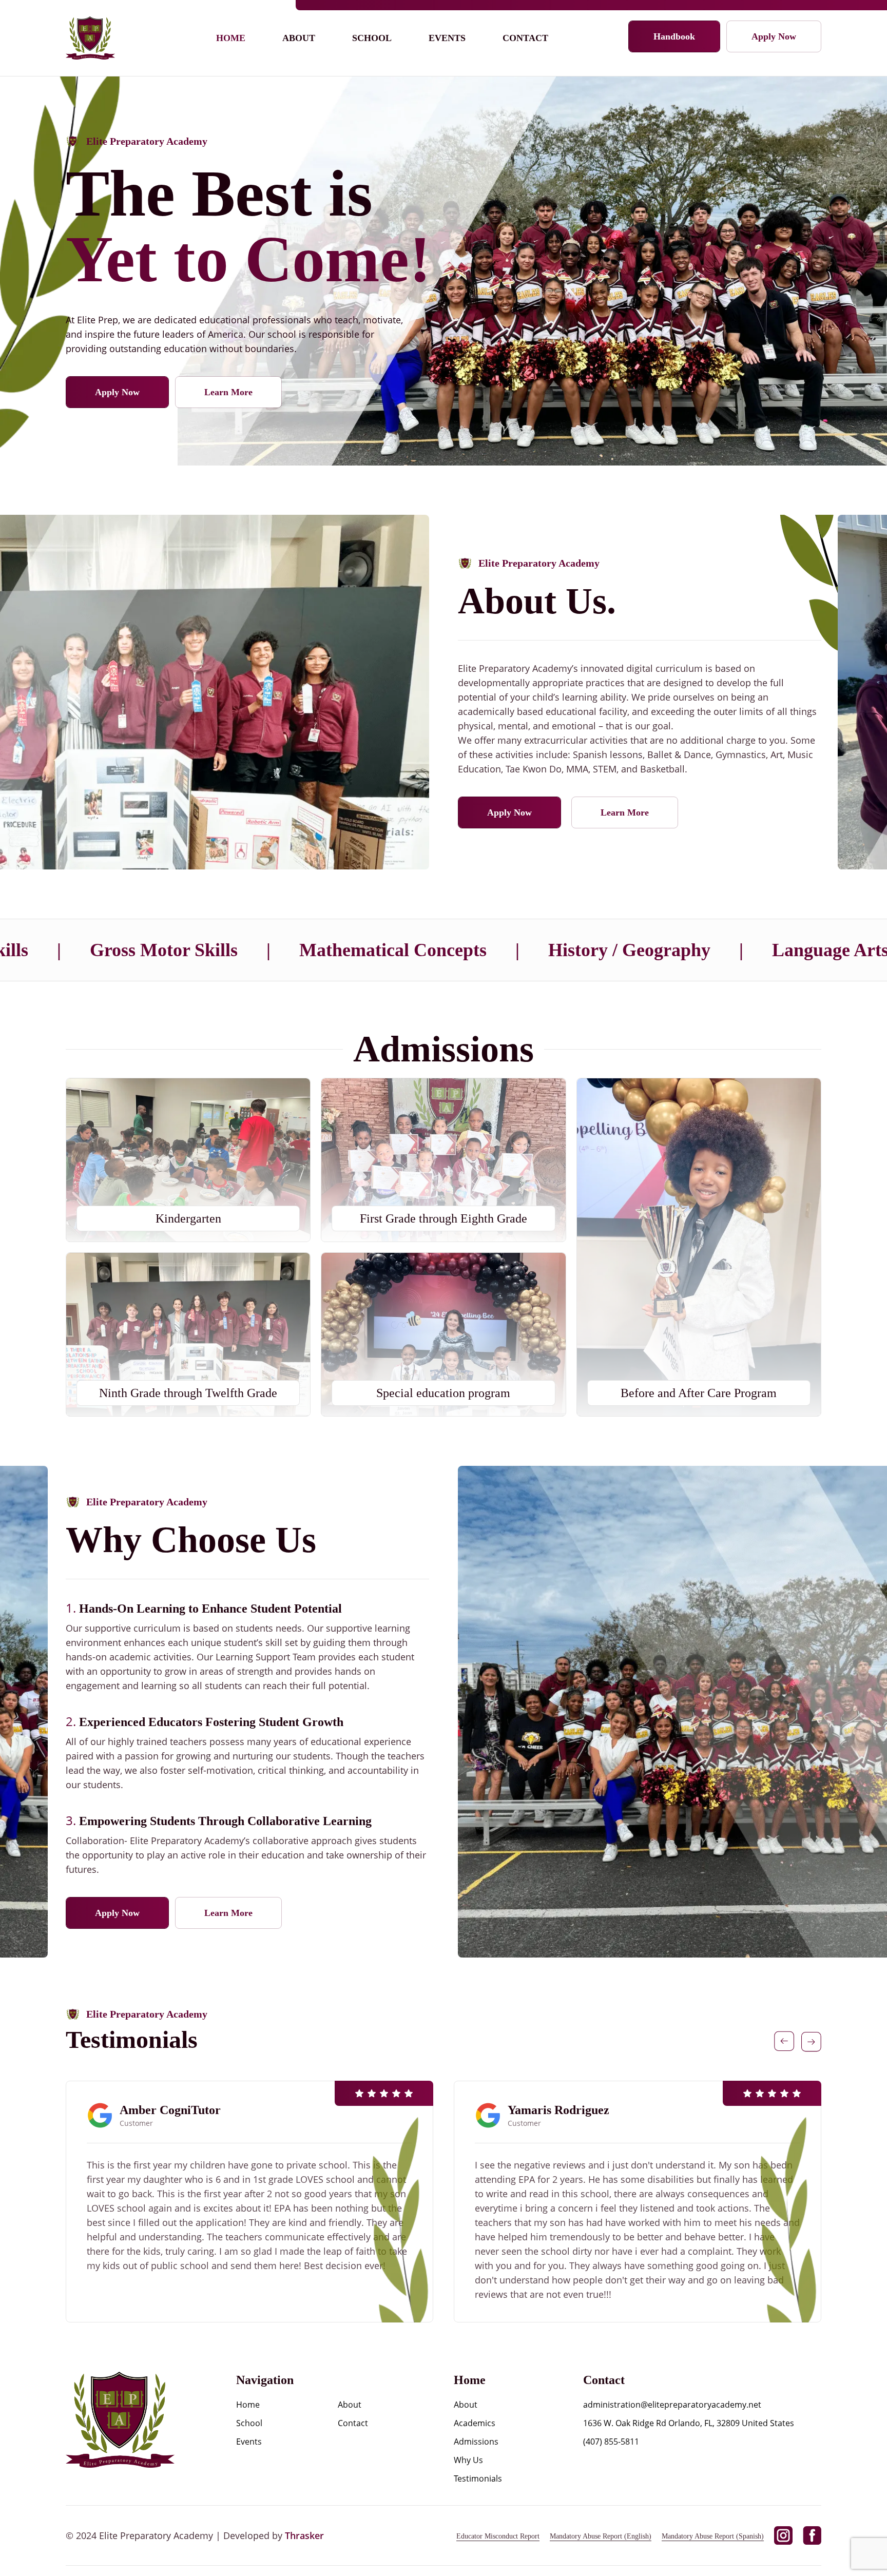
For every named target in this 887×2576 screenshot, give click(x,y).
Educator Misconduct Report (498, 2536)
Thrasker (304, 2535)
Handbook (674, 36)
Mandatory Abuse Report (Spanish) (713, 2536)
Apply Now (774, 36)
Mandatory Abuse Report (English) (601, 2536)
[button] (784, 2041)
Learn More (228, 392)
